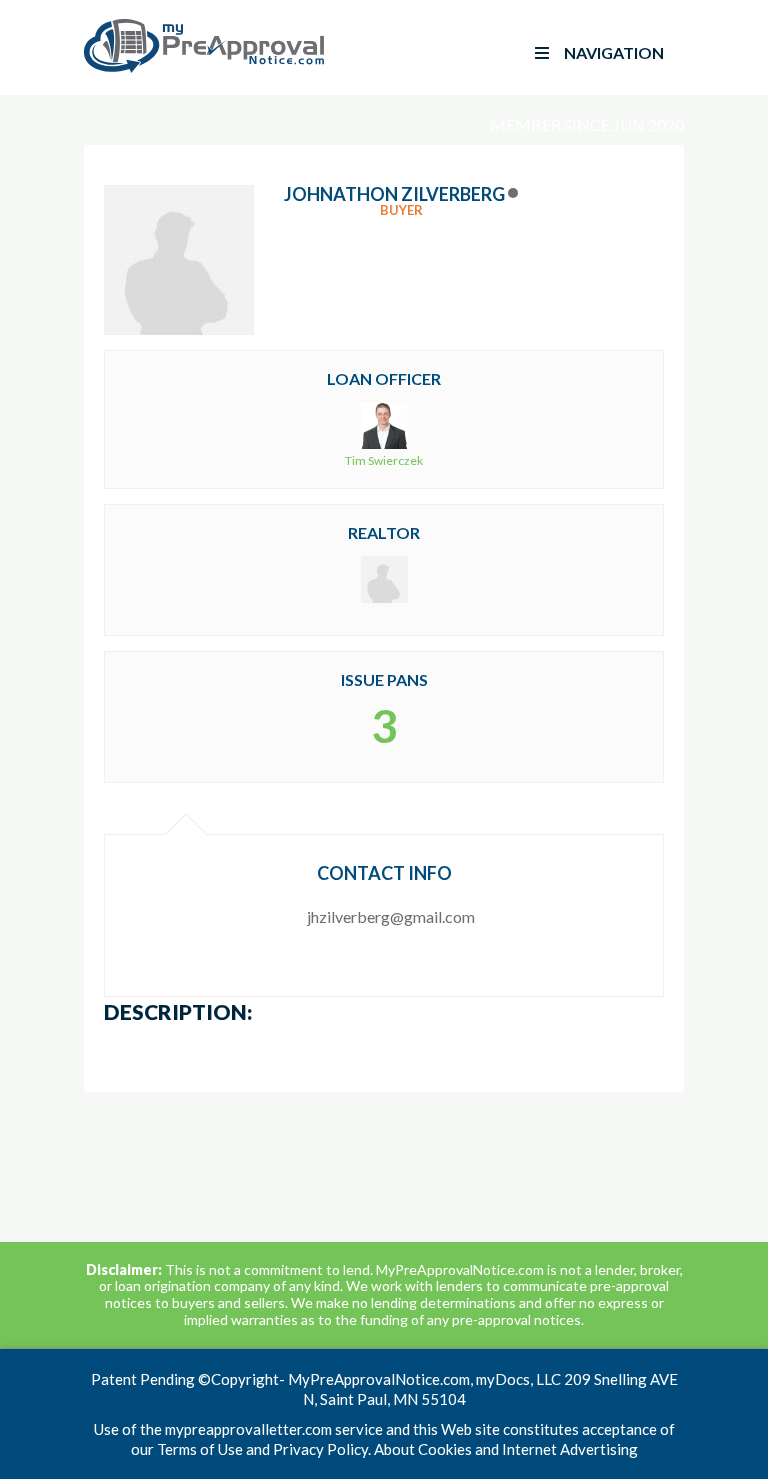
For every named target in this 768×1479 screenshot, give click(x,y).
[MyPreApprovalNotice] (204, 68)
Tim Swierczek (384, 460)
